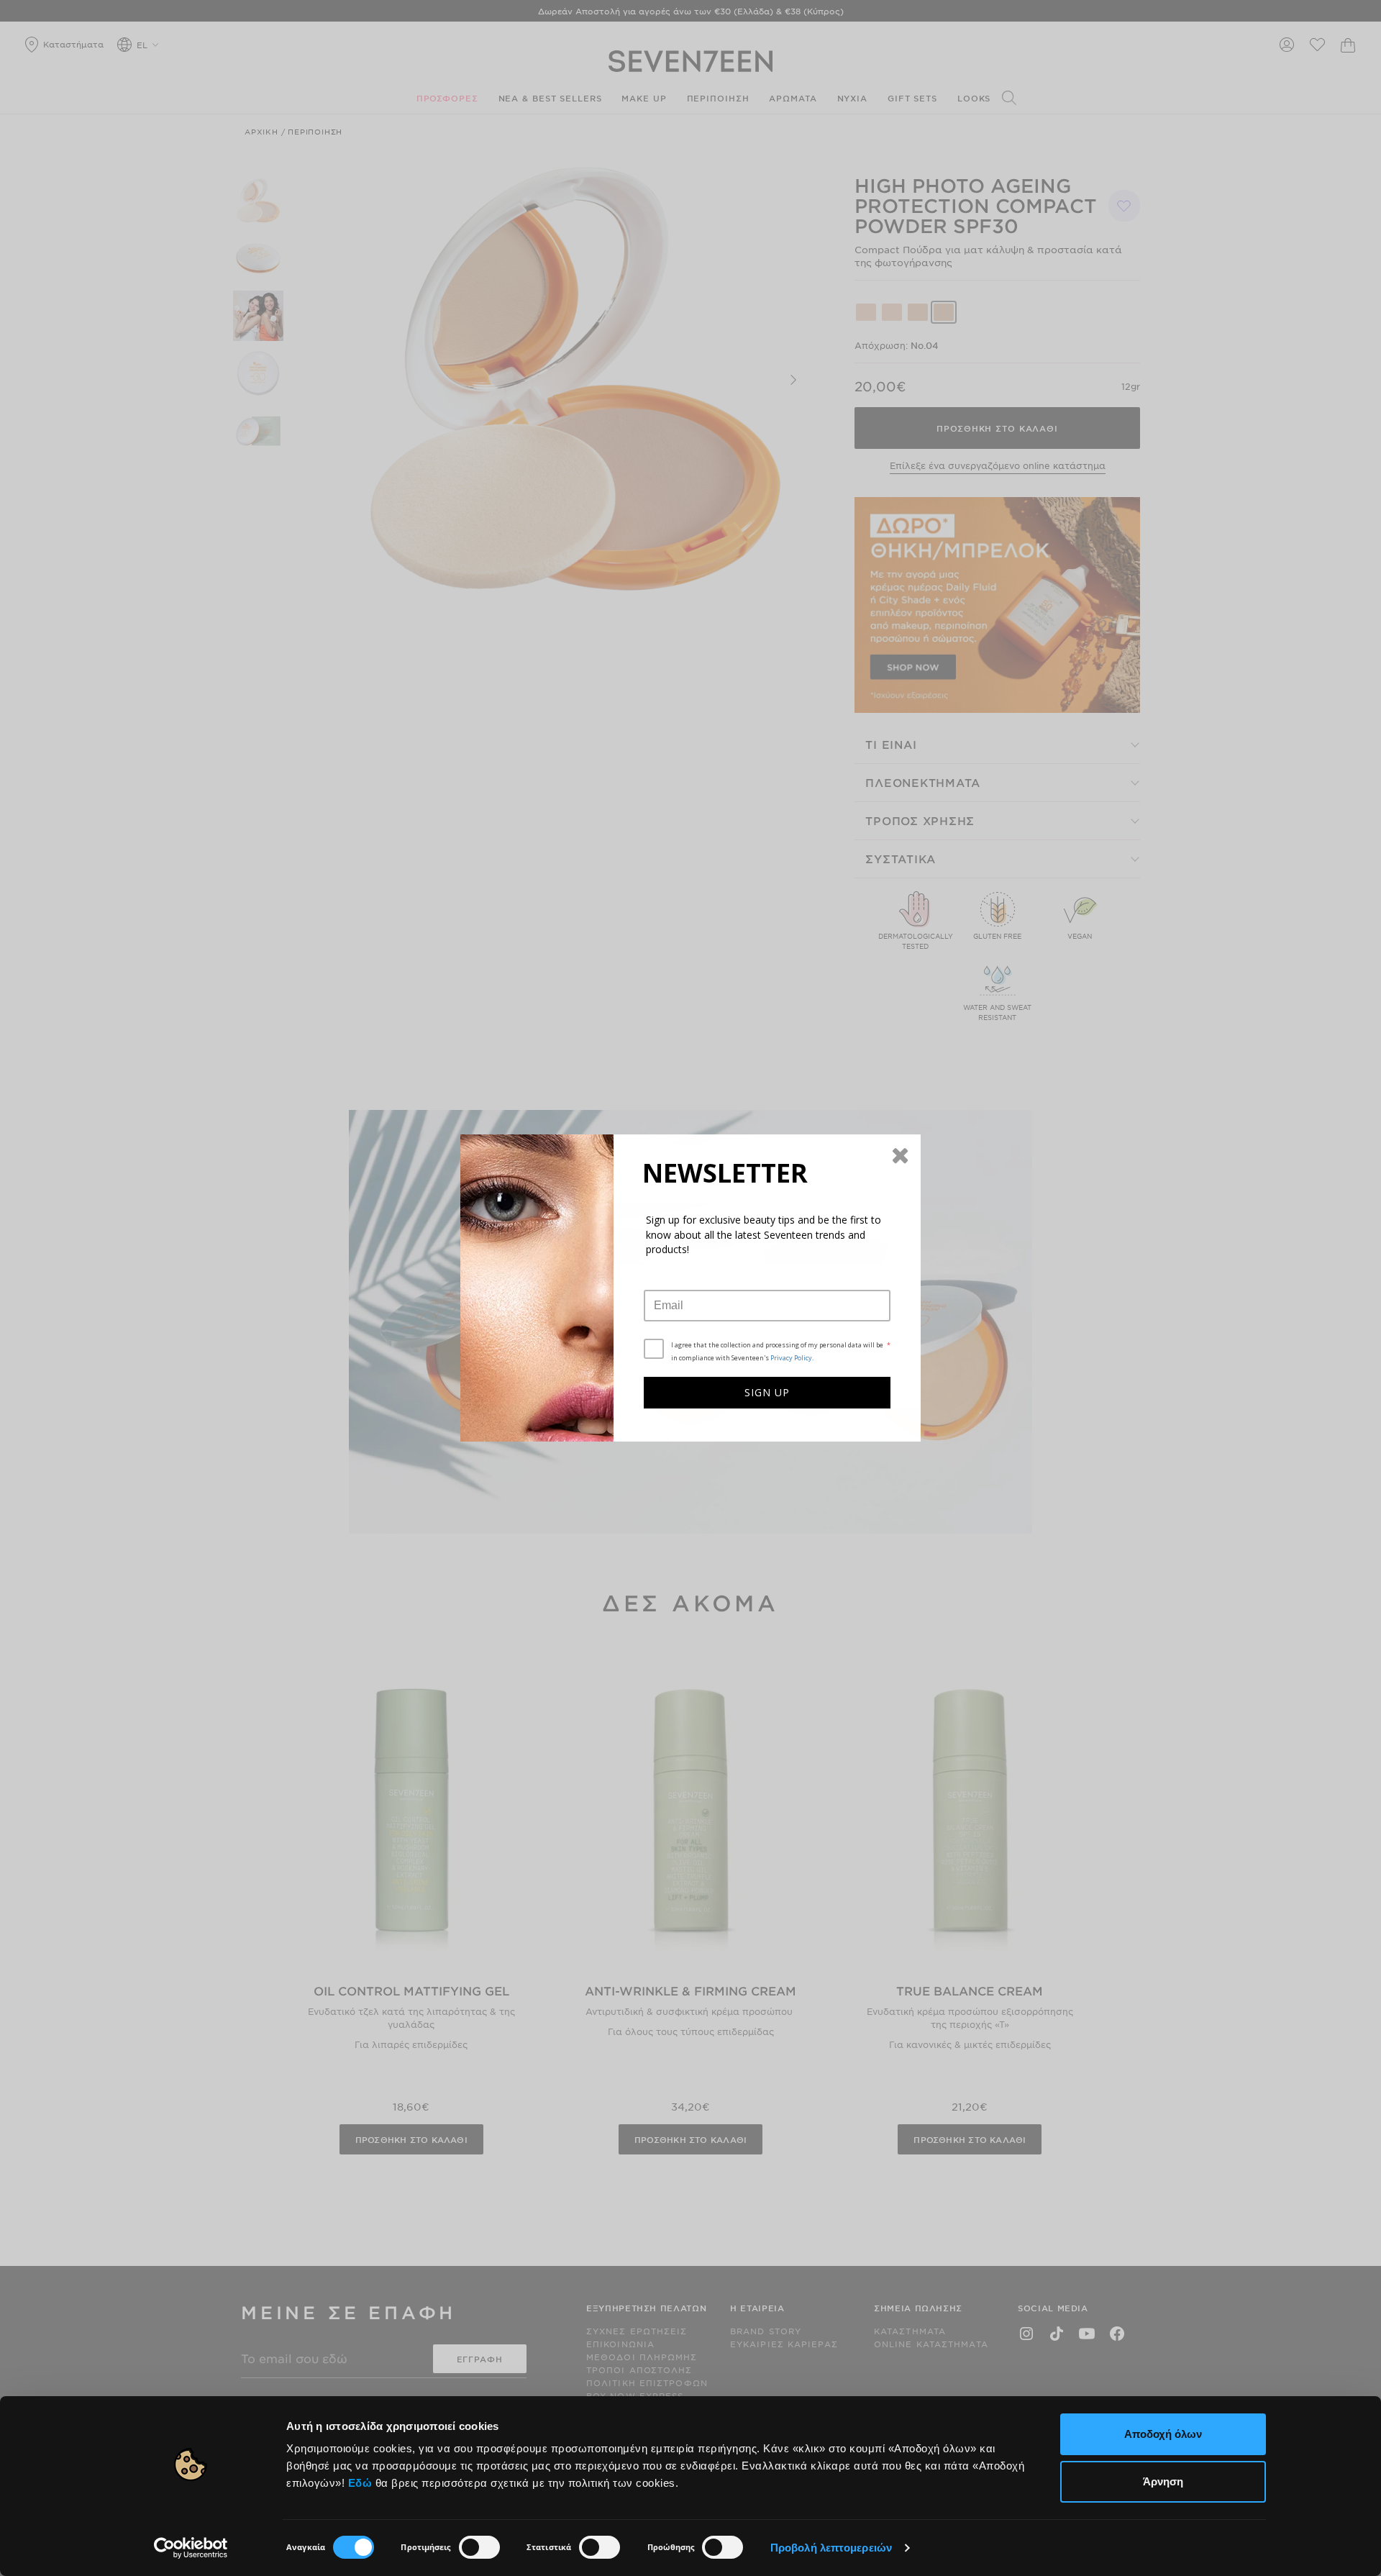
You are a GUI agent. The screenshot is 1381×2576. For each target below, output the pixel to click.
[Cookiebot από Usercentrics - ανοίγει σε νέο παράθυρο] (191, 2548)
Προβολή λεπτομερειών (831, 2548)
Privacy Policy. (792, 1358)
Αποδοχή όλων (1163, 2434)
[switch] (479, 2547)
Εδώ (360, 2483)
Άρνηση (1163, 2481)
